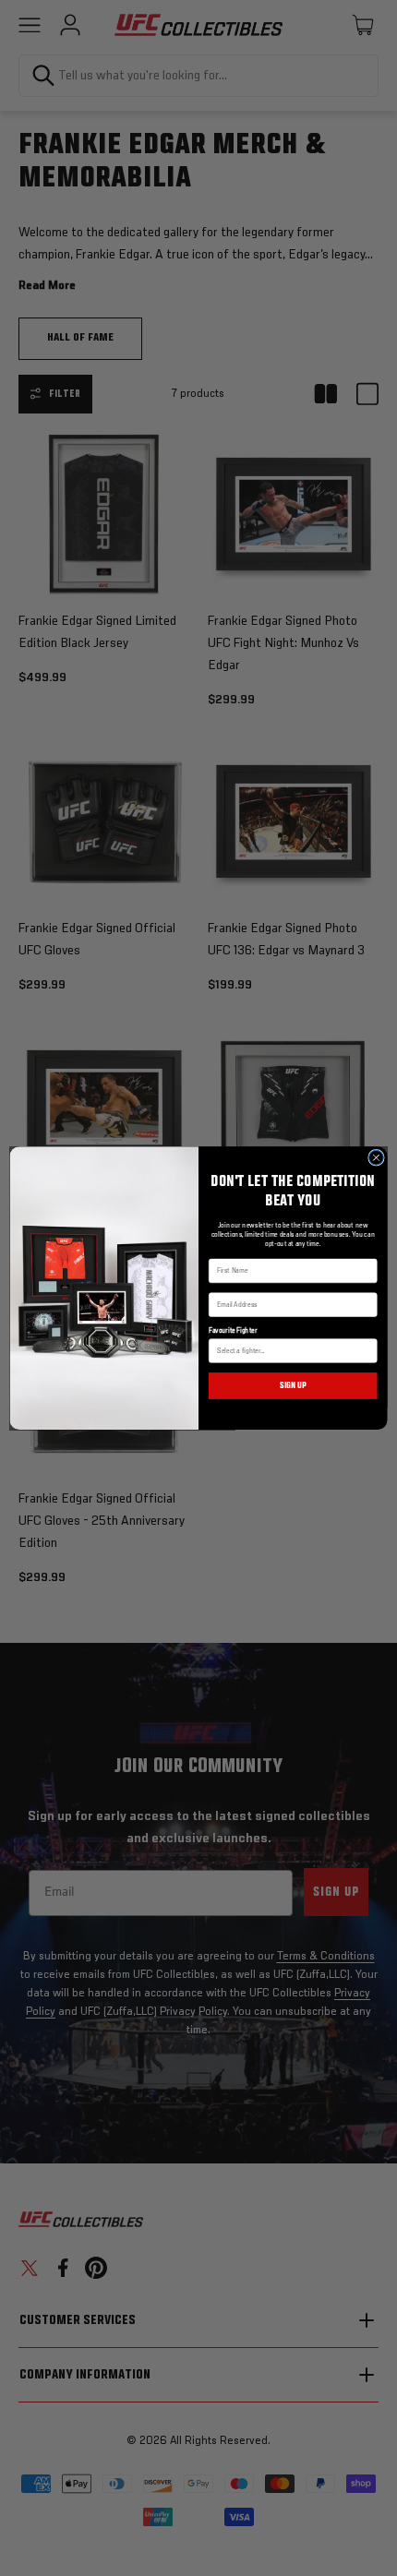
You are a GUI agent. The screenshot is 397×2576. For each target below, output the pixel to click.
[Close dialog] (377, 1157)
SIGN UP (293, 1385)
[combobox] (290, 1351)
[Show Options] (367, 1351)
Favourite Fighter (233, 1331)
